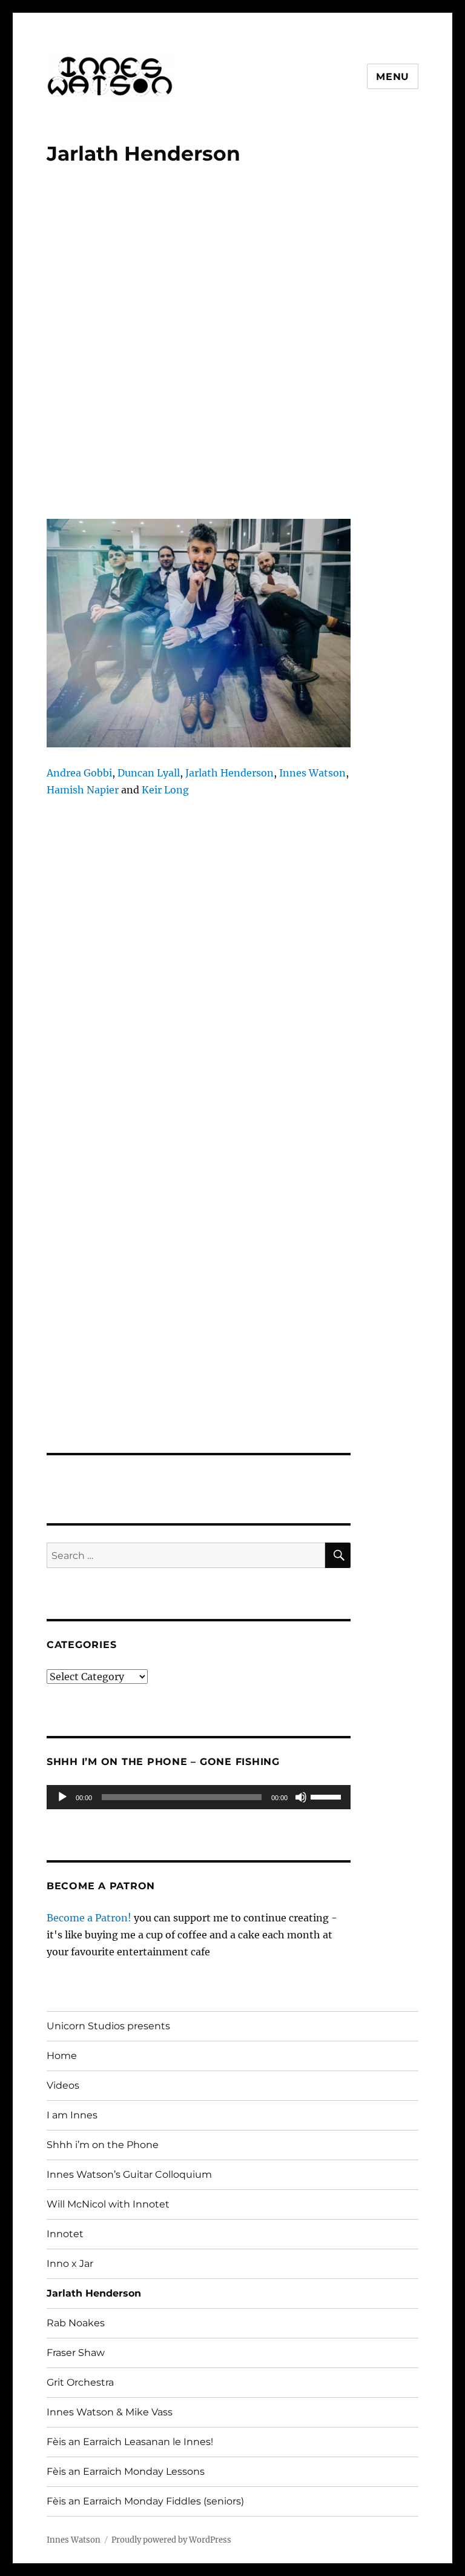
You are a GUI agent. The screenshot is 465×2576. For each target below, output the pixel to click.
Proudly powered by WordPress (171, 2540)
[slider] (328, 1796)
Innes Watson (312, 773)
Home (62, 2056)
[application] (199, 1797)
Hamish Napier (84, 790)
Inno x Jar (70, 2264)
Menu (393, 77)
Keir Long (165, 790)
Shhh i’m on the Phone (103, 2145)
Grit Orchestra (80, 2382)
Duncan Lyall (149, 773)
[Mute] (301, 1797)
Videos (63, 2085)
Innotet (65, 2234)
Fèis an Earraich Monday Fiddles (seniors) (145, 2501)
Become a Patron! (89, 1918)
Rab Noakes (76, 2323)
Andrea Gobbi (79, 773)
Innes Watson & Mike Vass (110, 2412)
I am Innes (72, 2115)
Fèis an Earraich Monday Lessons (126, 2471)
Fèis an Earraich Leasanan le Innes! (130, 2442)
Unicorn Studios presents (108, 2026)
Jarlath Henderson (229, 773)
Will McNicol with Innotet (108, 2204)
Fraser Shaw (76, 2353)
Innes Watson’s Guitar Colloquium (129, 2174)
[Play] (62, 1797)
